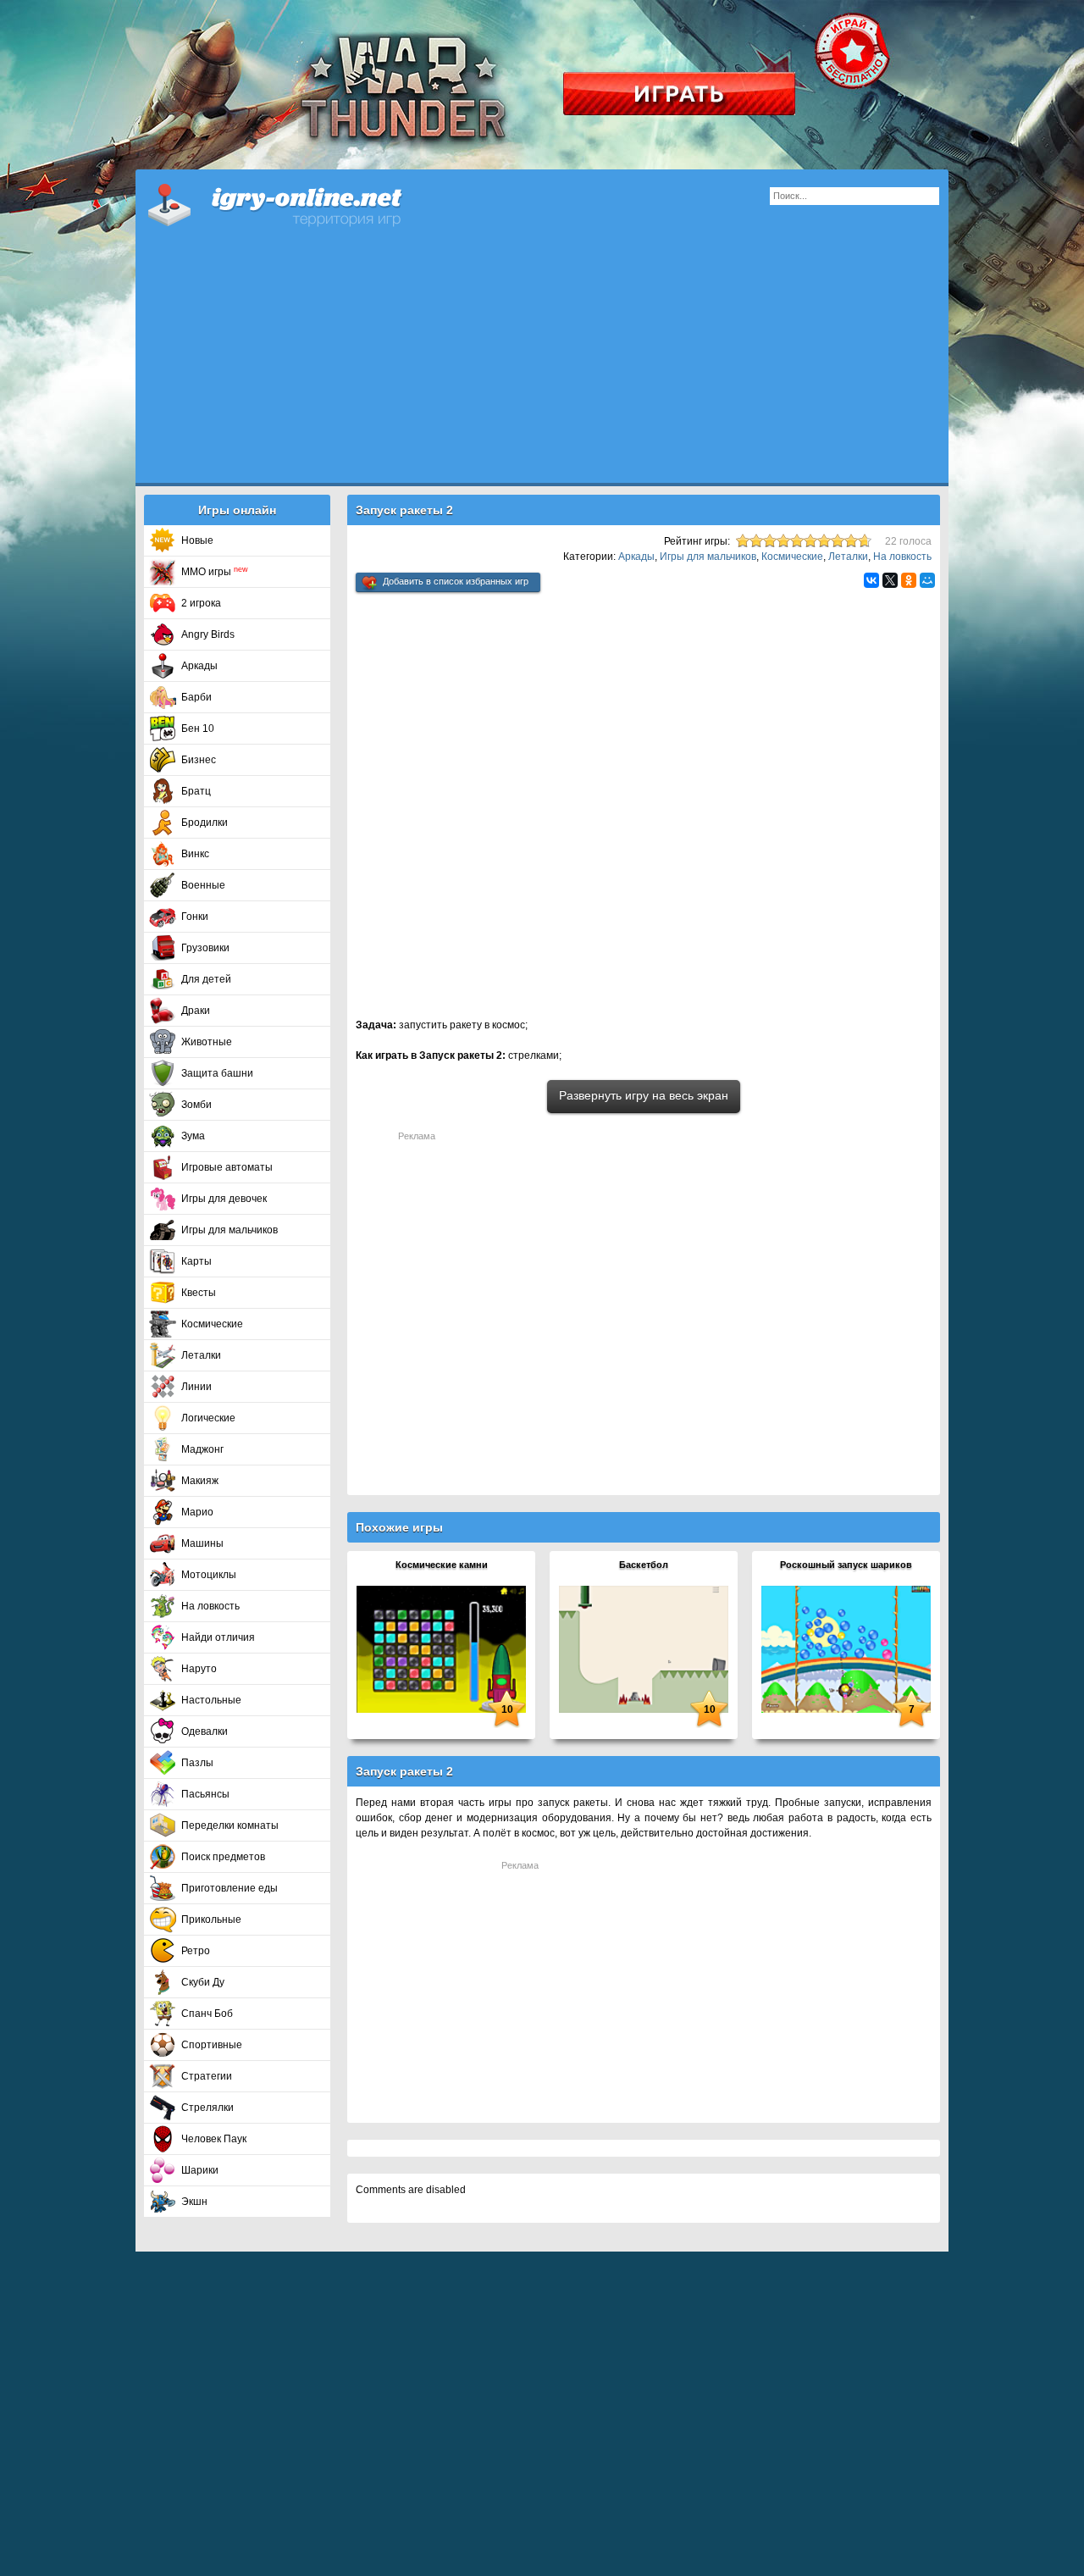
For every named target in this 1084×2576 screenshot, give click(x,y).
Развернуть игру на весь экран (644, 1095)
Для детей (206, 979)
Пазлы (197, 1763)
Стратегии (207, 2076)
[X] (890, 580)
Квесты (199, 1293)
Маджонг (202, 1449)
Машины (202, 1543)
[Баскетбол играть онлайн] (644, 1648)
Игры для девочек (224, 1199)
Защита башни (217, 1073)
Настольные (211, 1700)
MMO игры (215, 572)
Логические (208, 1418)
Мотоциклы (209, 1575)
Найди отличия (218, 1637)
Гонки (195, 917)
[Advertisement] (542, 364)
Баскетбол (644, 1565)
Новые (197, 540)
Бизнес (199, 760)
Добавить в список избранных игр (456, 581)
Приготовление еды (230, 1888)
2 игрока (201, 603)
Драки (196, 1011)
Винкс (195, 854)
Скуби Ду (203, 1982)
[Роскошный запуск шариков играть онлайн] (846, 1648)
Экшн (194, 2202)
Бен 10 (198, 728)
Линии (196, 1387)
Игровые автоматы (227, 1167)
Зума (193, 1136)
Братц (196, 791)
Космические (212, 1324)
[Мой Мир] (927, 580)
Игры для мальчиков (230, 1230)
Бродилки (205, 823)
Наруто (199, 1669)
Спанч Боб (207, 2014)
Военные (203, 885)
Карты (196, 1261)
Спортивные (212, 2045)
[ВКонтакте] (871, 580)
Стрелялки (207, 2108)
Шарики (200, 2170)
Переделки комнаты (230, 1825)
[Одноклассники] (909, 580)
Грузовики (205, 948)
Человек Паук (214, 2139)
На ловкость (210, 1606)
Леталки (201, 1355)
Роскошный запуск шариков (846, 1565)
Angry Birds (208, 634)
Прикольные (211, 1920)
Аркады (199, 666)
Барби (196, 697)
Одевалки (205, 1731)
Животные (207, 1042)
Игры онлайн (296, 203)
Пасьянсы (205, 1794)
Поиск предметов (223, 1857)
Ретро (196, 1951)
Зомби (196, 1105)
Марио (197, 1512)
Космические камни (442, 1565)
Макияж (200, 1481)
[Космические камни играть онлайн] (441, 1648)
